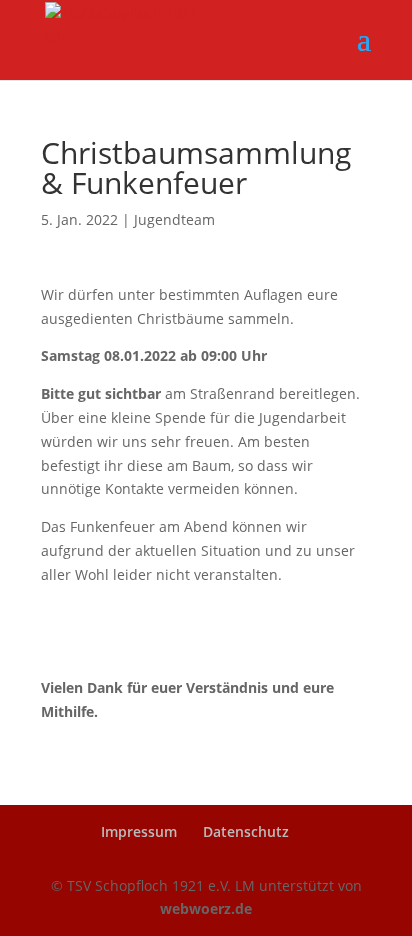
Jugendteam (174, 219)
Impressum (139, 831)
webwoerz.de (206, 908)
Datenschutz (246, 831)
